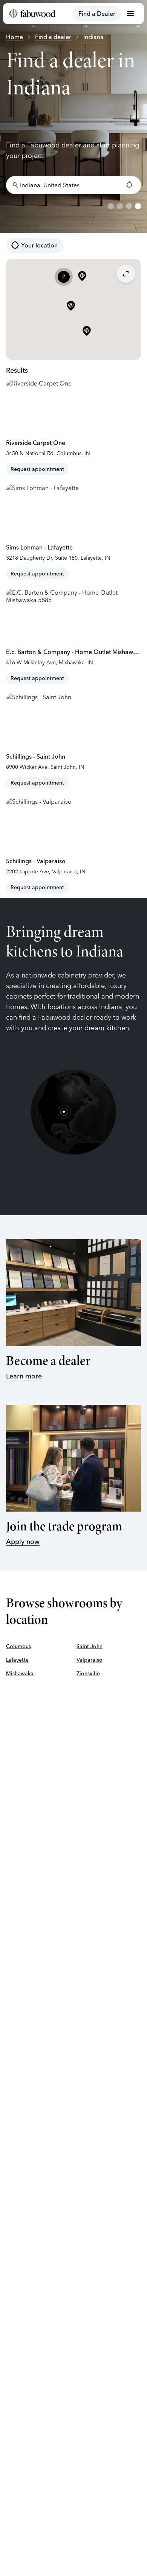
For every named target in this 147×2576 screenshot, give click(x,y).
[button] (87, 331)
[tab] (111, 206)
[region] (73, 117)
